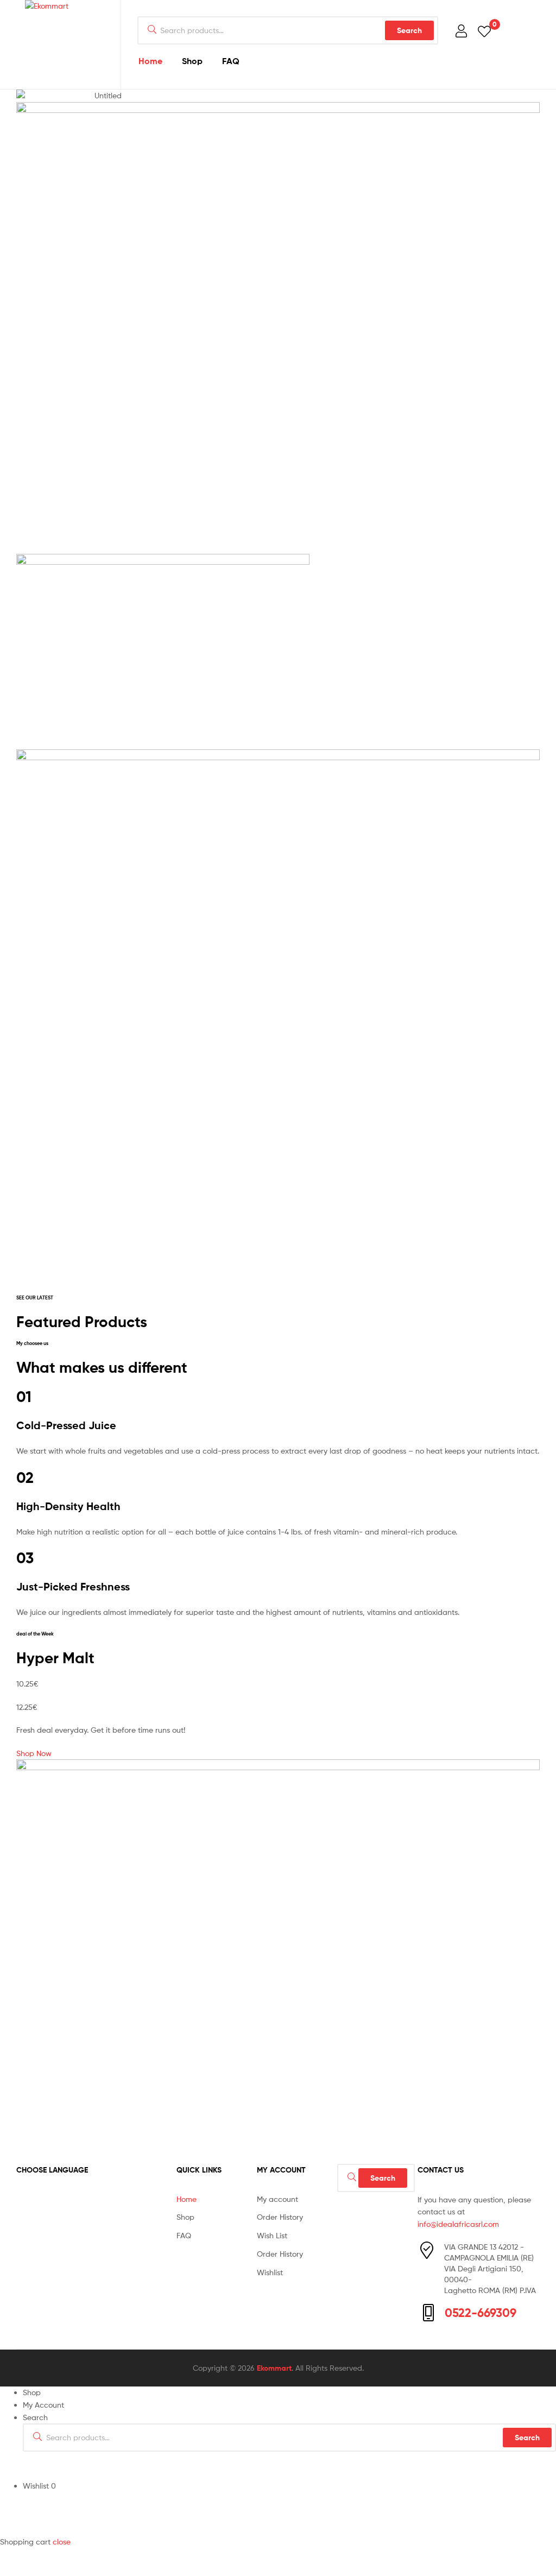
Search (409, 30)
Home (150, 61)
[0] (484, 31)
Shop (192, 61)
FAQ (231, 61)
